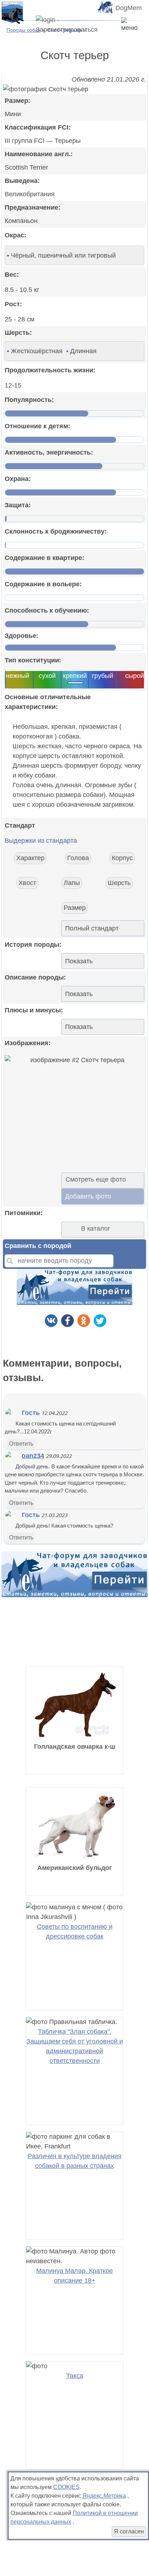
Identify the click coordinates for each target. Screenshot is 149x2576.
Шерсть (119, 883)
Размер (75, 908)
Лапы (72, 883)
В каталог (96, 1228)
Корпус (122, 858)
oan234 (33, 1456)
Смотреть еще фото (96, 1179)
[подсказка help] (35, 236)
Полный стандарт (92, 928)
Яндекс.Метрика (104, 2496)
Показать (79, 961)
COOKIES (66, 2487)
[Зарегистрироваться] (73, 25)
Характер (30, 858)
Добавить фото (88, 1196)
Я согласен (129, 2531)
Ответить (21, 1444)
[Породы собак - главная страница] (12, 12)
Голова (78, 858)
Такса (75, 2376)
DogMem (129, 8)
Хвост (27, 883)
